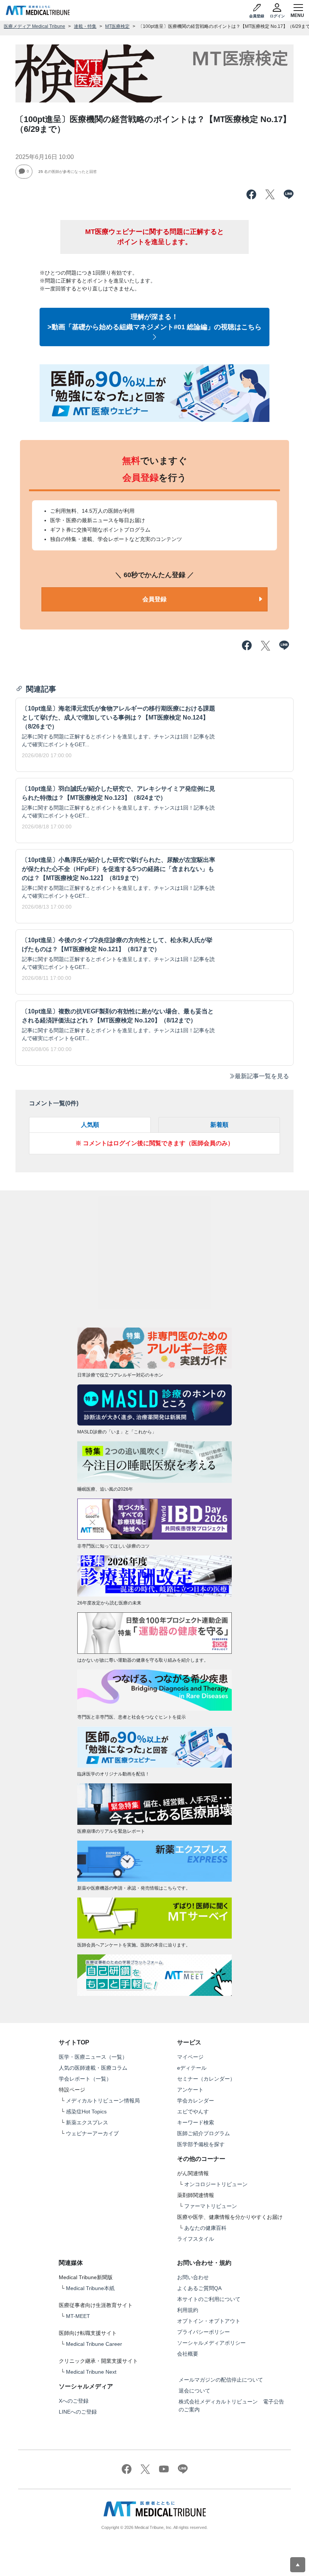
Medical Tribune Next (91, 2372)
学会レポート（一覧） (85, 2079)
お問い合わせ (193, 2277)
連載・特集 (85, 26)
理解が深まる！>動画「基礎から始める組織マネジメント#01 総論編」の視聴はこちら (154, 322)
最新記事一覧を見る (262, 1076)
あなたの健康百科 (205, 2228)
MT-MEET (78, 2316)
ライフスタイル (196, 2239)
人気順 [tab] (90, 1125)
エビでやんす (193, 2112)
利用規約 (188, 2310)
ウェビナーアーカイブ (92, 2133)
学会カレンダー (196, 2101)
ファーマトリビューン (211, 2206)
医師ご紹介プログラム (203, 2133)
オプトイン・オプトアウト (209, 2321)
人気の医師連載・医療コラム (93, 2068)
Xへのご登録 (74, 2401)
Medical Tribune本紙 (90, 2288)
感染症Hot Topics (86, 2112)
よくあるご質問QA (199, 2288)
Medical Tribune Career (94, 2344)
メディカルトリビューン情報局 (103, 2101)
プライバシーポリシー (203, 2332)
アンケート (190, 2090)
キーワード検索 (196, 2122)
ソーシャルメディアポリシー (211, 2343)
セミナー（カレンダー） (206, 2079)
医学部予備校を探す (201, 2144)
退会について (194, 2391)
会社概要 (188, 2354)
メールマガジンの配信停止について (221, 2380)
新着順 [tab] (219, 1125)
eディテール (192, 2068)
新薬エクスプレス (87, 2122)
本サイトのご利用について (209, 2299)
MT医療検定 (117, 26)
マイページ (190, 2057)
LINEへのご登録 (78, 2412)
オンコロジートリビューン (216, 2184)
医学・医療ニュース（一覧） (93, 2057)
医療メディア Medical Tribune (34, 26)
